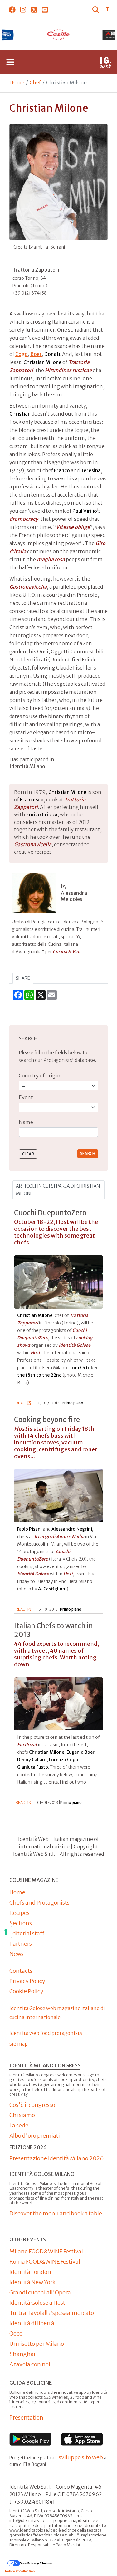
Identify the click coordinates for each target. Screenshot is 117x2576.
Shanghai (22, 2354)
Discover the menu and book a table (56, 2213)
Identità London (30, 2272)
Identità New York (32, 2282)
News (17, 1954)
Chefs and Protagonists (39, 1903)
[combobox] (58, 1132)
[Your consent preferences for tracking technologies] (6, 1932)
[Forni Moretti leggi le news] (59, 35)
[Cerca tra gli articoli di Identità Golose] (96, 9)
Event (26, 1097)
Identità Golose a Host (37, 2303)
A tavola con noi (30, 2364)
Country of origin (40, 1076)
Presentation (26, 2417)
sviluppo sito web (81, 2457)
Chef (35, 82)
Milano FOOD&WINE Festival (46, 2251)
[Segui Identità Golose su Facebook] (12, 9)
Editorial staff (27, 1933)
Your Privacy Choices (36, 2563)
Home (17, 82)
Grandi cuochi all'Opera (40, 2292)
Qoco (16, 2333)
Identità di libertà (32, 2323)
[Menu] (10, 62)
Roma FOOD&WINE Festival (45, 2262)
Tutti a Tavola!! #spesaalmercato (52, 2313)
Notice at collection (20, 2571)
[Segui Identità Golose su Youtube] (45, 9)
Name (26, 1122)
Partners (21, 1944)
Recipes (19, 1913)
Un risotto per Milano (37, 2344)
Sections (21, 1923)
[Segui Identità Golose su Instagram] (23, 9)
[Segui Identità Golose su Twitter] (34, 9)
